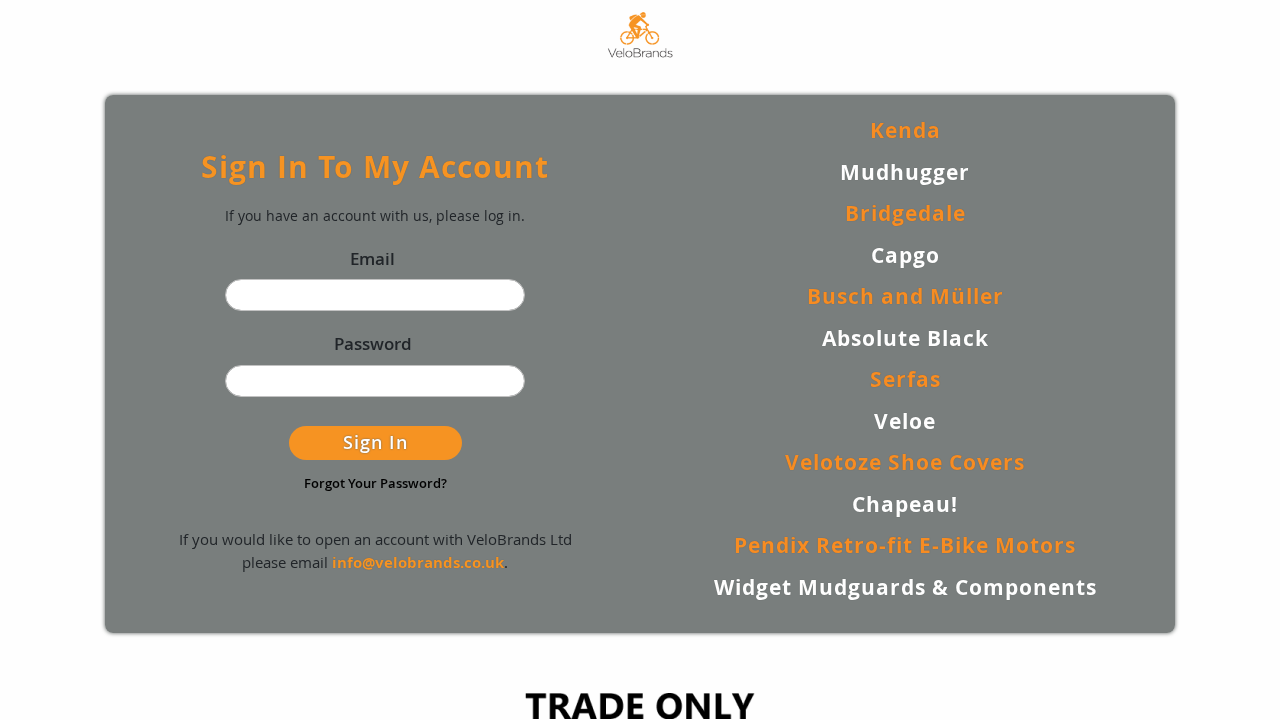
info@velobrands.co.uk (418, 562)
